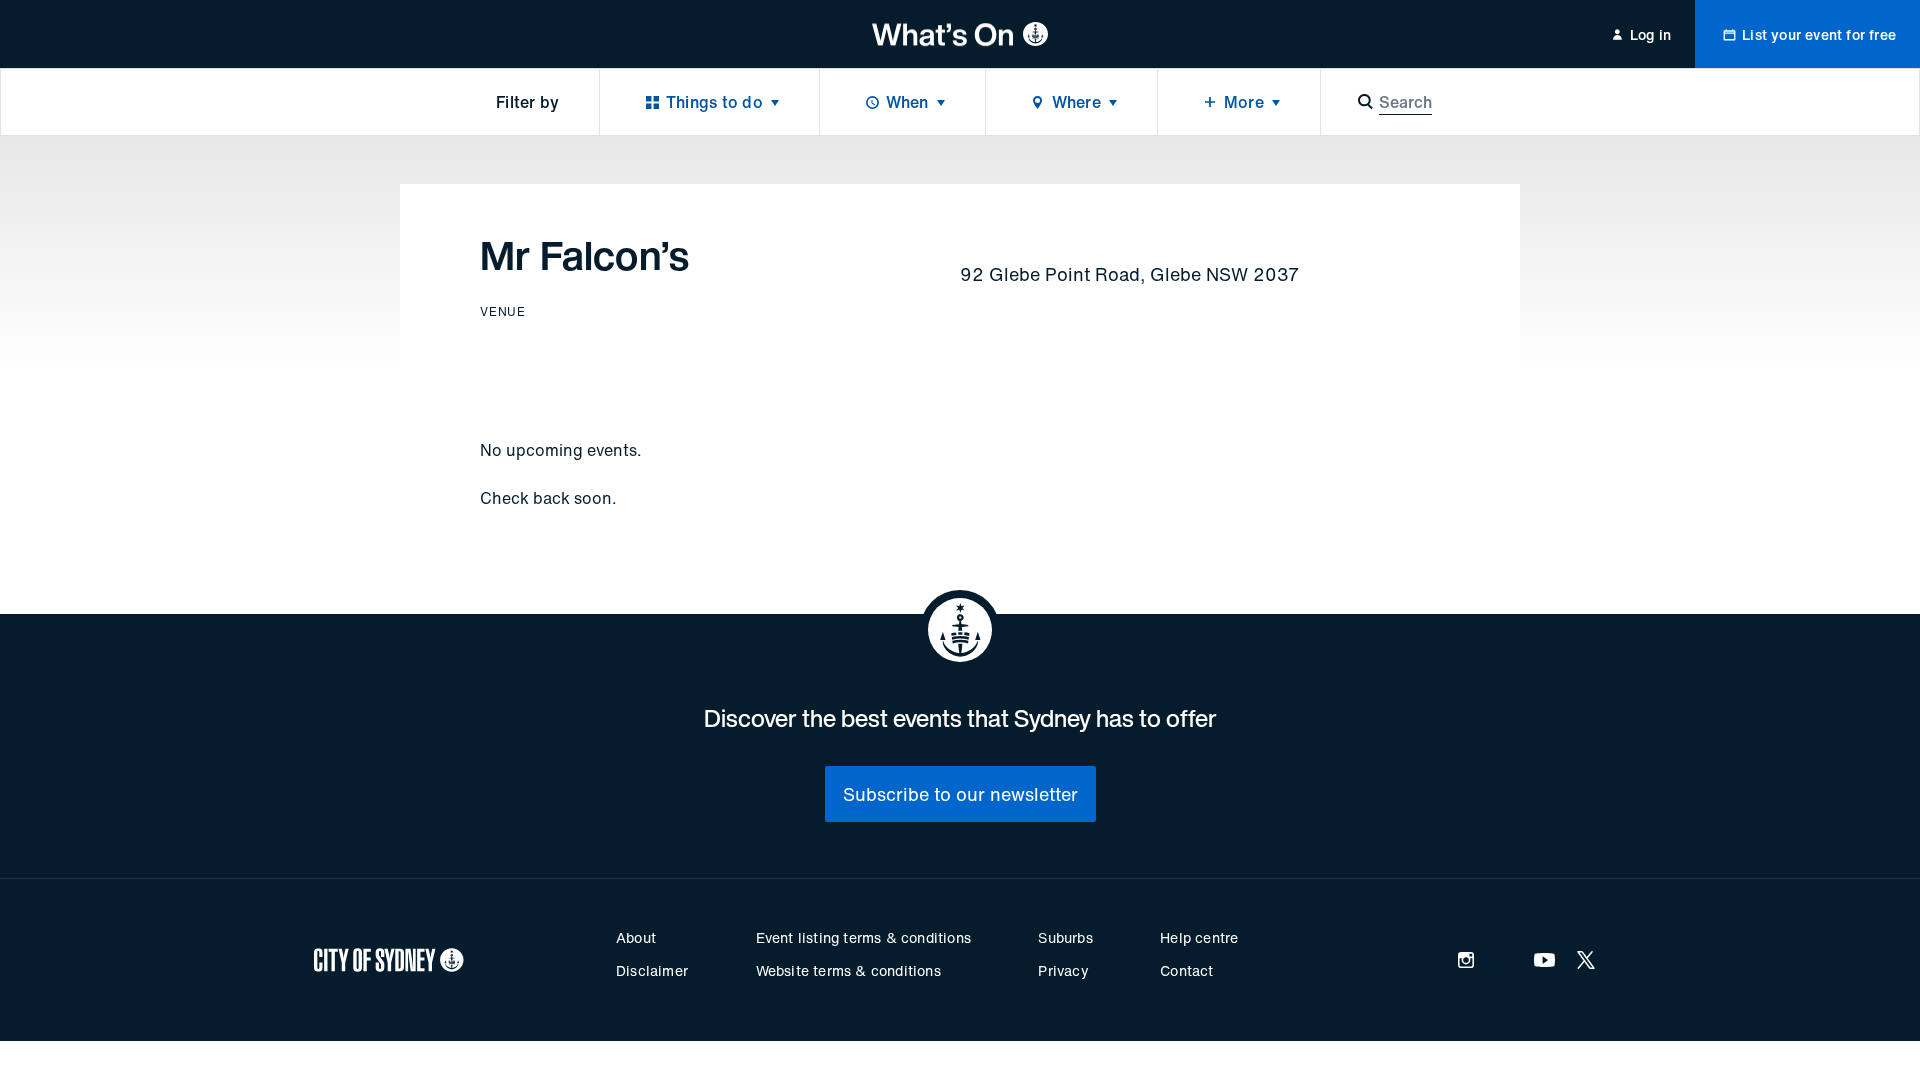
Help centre (1199, 937)
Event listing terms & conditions (863, 937)
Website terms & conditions (848, 970)
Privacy (1063, 970)
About (636, 937)
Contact (1186, 970)
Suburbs (1065, 937)
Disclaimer (652, 970)
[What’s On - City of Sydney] (960, 34)
